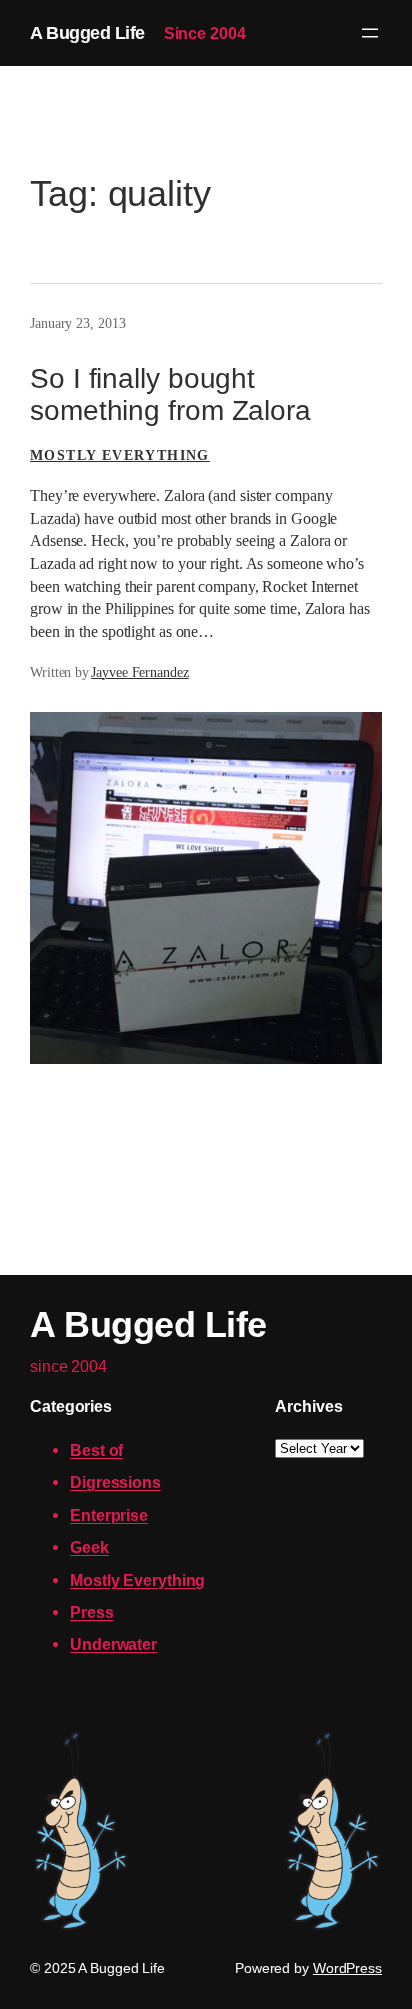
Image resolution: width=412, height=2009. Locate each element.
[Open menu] (370, 33)
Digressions (115, 1482)
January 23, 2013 (77, 323)
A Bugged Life (87, 32)
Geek (89, 1547)
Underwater (113, 1644)
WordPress (347, 1968)
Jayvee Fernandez (139, 672)
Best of (96, 1450)
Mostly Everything (120, 455)
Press (92, 1612)
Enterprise (109, 1515)
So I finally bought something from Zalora (170, 394)
